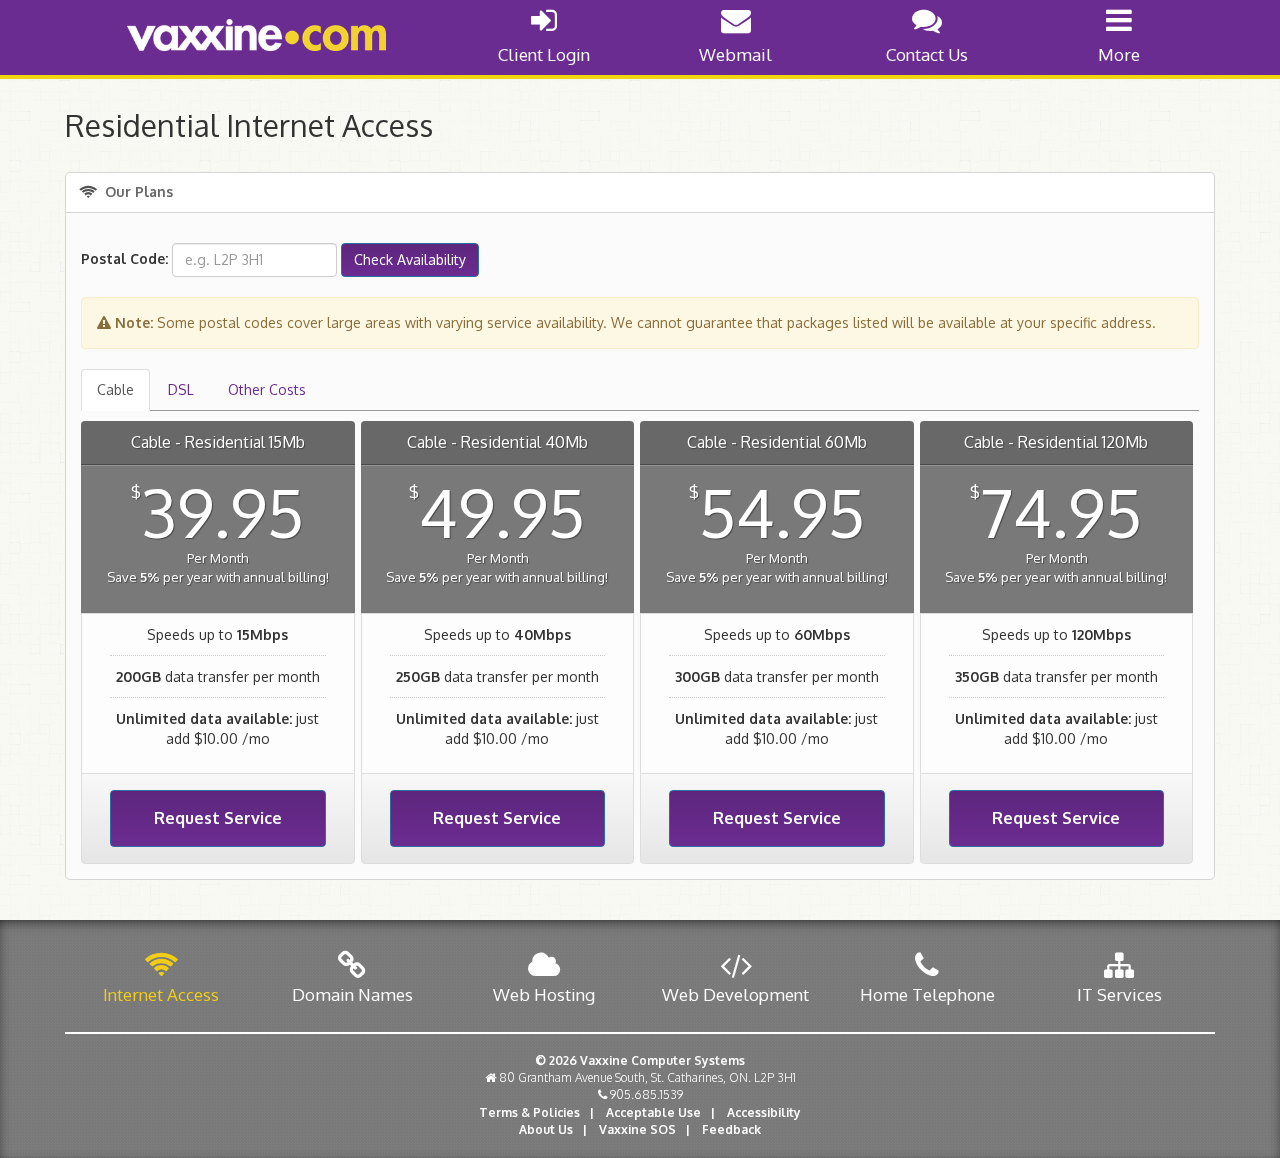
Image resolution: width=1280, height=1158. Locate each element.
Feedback (731, 1129)
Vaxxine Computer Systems (662, 1060)
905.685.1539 (646, 1094)
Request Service (218, 818)
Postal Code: (124, 258)
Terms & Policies (529, 1112)
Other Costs (267, 389)
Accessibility (764, 1112)
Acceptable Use (653, 1112)
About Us (546, 1129)
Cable (115, 389)
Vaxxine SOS (637, 1129)
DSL (181, 389)
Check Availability (410, 259)
